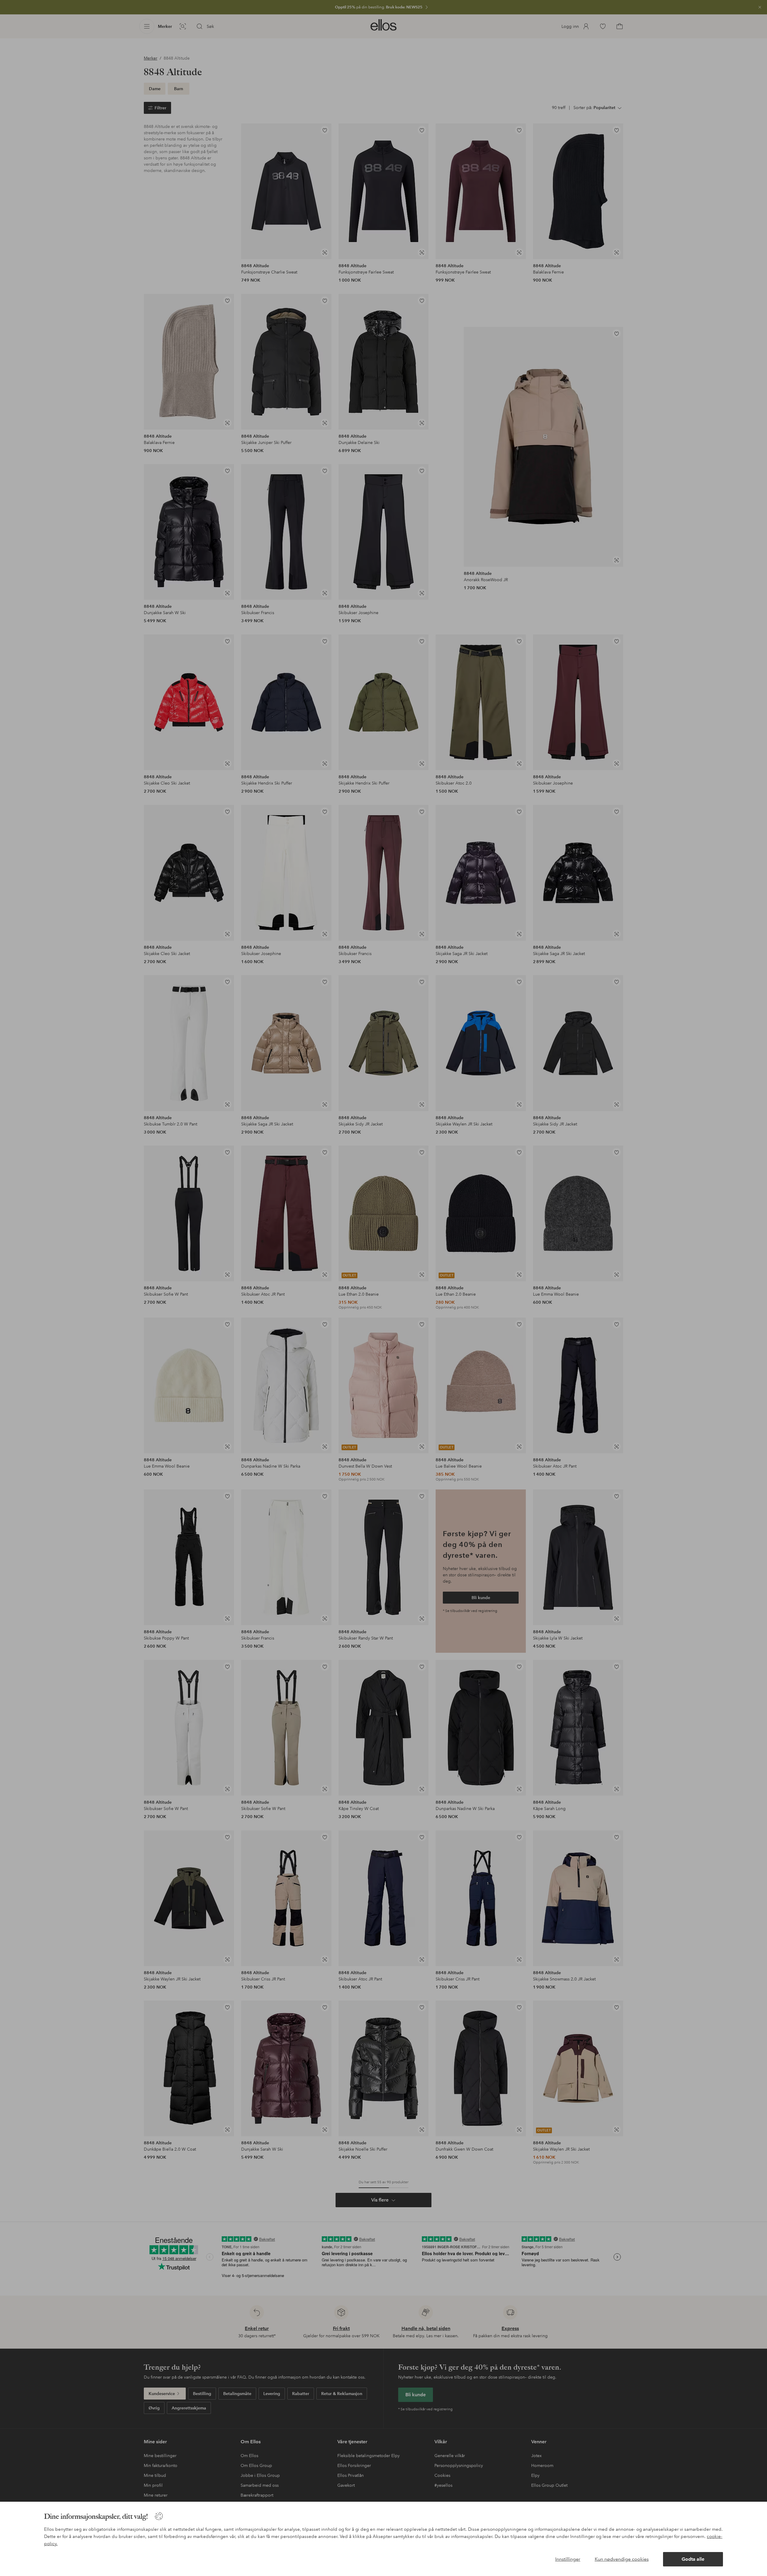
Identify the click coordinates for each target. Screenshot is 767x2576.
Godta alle (693, 2559)
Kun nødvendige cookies (622, 2559)
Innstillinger (568, 2559)
